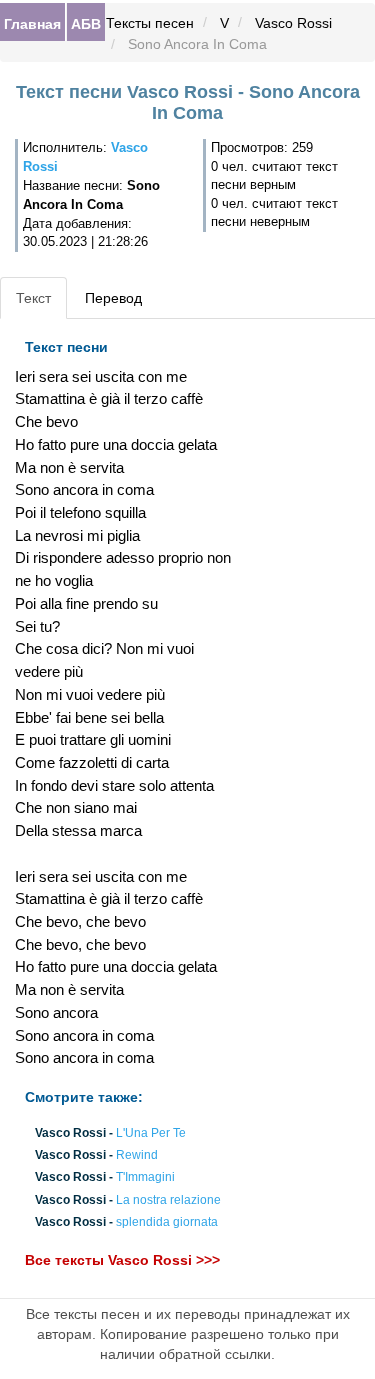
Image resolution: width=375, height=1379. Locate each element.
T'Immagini (145, 1178)
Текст (33, 298)
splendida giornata (167, 1222)
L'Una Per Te (151, 1133)
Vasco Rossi (293, 23)
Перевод (113, 298)
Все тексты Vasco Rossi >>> (122, 1260)
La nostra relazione (168, 1200)
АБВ (86, 23)
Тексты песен (150, 23)
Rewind (137, 1156)
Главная (32, 23)
